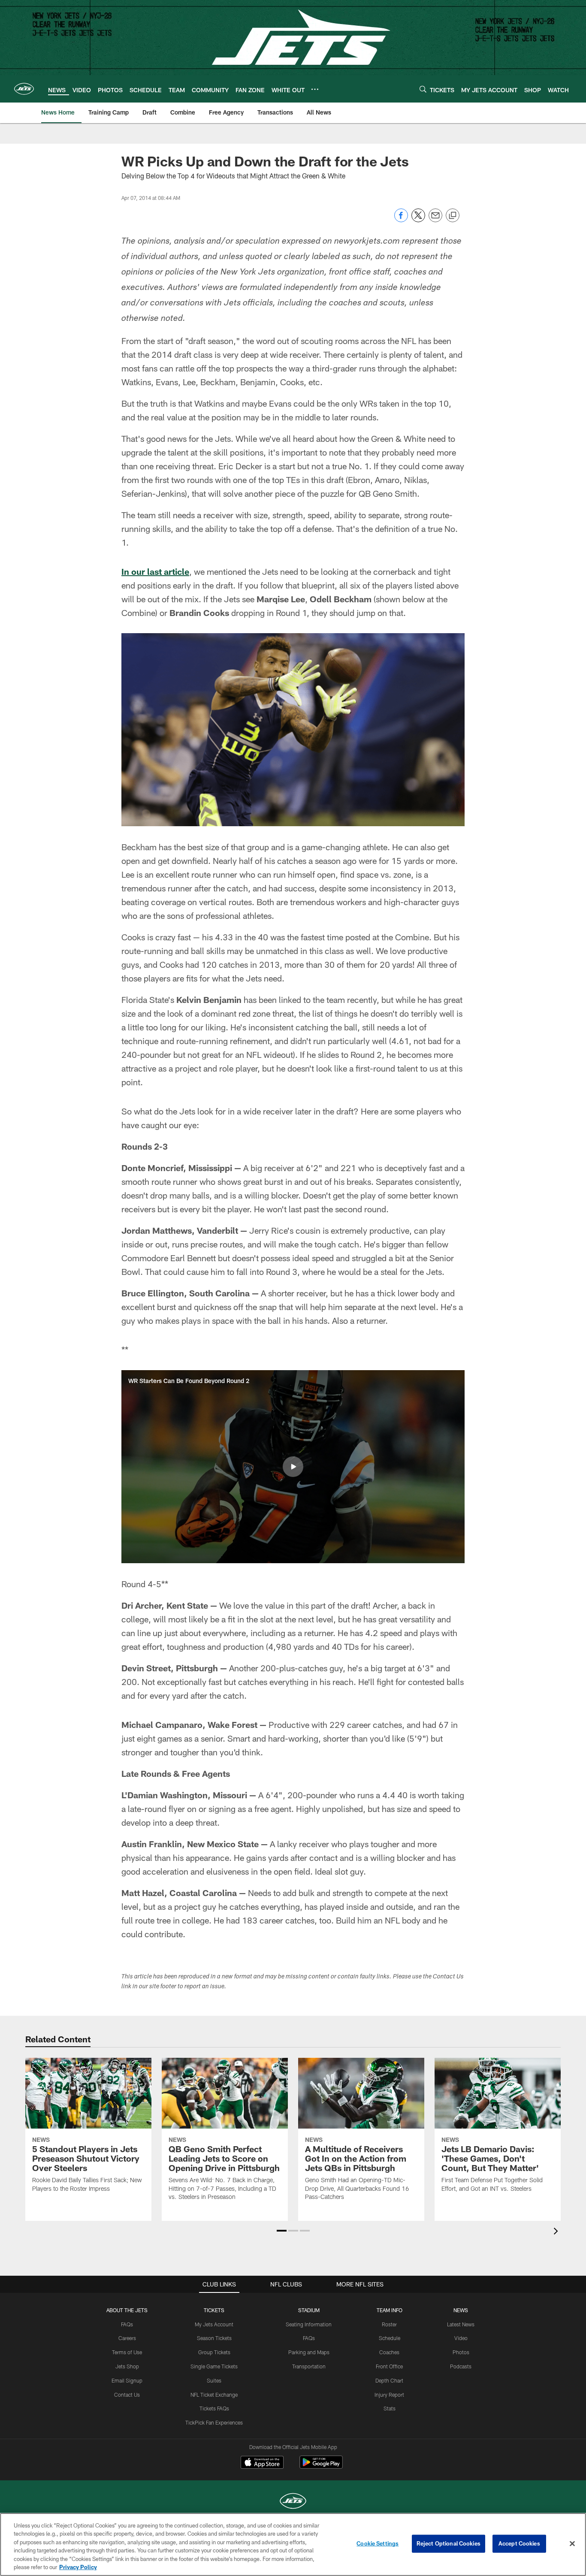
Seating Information (309, 2324)
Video (461, 2338)
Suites (214, 2380)
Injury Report (389, 2395)
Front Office (389, 2366)
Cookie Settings (378, 2543)
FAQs (127, 2324)
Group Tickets (214, 2352)
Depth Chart (389, 2380)
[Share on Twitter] (418, 220)
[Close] (572, 2544)
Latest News (461, 2324)
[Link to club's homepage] (24, 89)
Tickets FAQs (214, 2408)
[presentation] (557, 2232)
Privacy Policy (78, 2567)
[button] (293, 1467)
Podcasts (461, 2366)
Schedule (390, 2338)
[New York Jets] (293, 2502)
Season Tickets (214, 2338)
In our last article (155, 571)
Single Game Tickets (214, 2366)
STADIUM (309, 2310)
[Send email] (435, 220)
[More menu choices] (315, 89)
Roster (389, 2324)
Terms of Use (127, 2352)
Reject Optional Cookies (449, 2543)
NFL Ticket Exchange (214, 2395)
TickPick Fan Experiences (214, 2422)
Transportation (309, 2366)
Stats (390, 2408)
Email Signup (127, 2380)
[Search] (423, 89)
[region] (293, 2544)
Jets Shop (127, 2366)
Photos (461, 2352)
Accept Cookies (519, 2543)
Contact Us (127, 2395)
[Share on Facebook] (401, 220)
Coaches (389, 2352)
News (461, 2310)
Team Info (390, 2310)
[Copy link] (453, 216)
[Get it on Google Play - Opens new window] (321, 2466)
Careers (127, 2338)
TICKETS (214, 2310)
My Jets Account (214, 2324)
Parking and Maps (309, 2352)
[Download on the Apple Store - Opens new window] (262, 2463)
